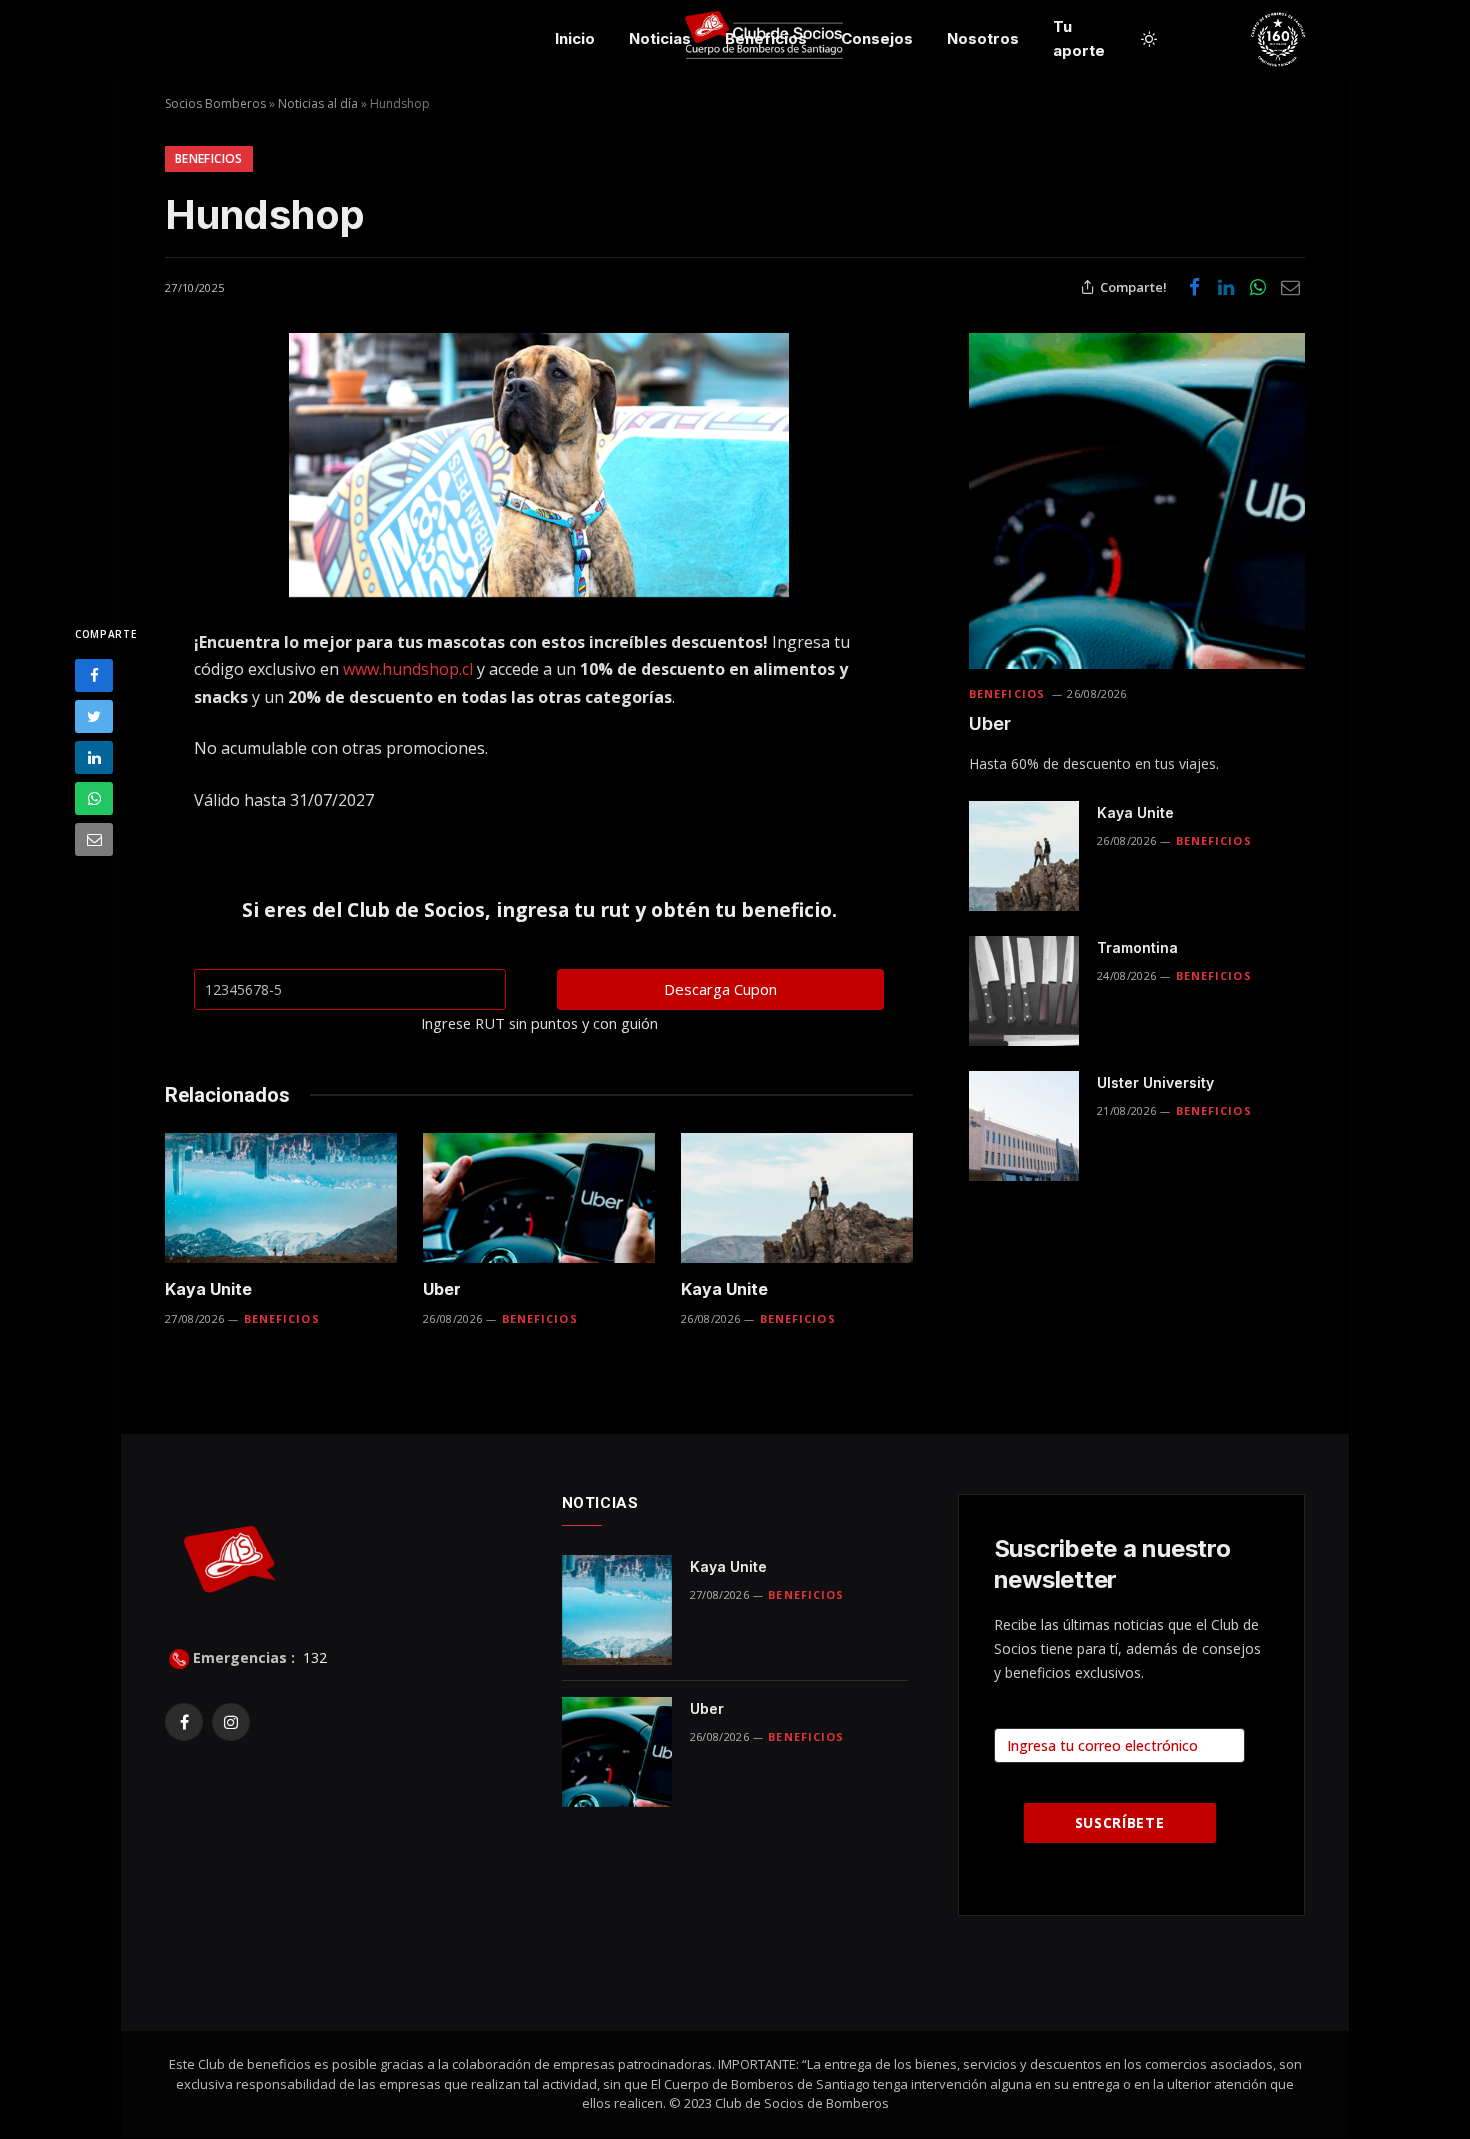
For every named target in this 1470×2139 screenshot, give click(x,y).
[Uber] (539, 1198)
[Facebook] (94, 675)
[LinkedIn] (94, 757)
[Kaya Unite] (281, 1198)
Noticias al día (318, 103)
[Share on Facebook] (1194, 287)
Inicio (575, 38)
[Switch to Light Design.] (1149, 39)
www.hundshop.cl (408, 669)
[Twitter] (94, 716)
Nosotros (983, 38)
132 (313, 1657)
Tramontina (1137, 947)
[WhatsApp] (94, 798)
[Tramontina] (1024, 991)
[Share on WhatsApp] (1258, 287)
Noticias (660, 38)
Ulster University (1155, 1082)
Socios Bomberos (215, 103)
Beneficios (766, 38)
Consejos (877, 38)
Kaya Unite (208, 1289)
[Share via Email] (1290, 287)
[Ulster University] (1024, 1126)
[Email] (94, 839)
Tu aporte (1079, 38)
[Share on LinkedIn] (1226, 287)
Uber (442, 1289)
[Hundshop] (539, 465)
